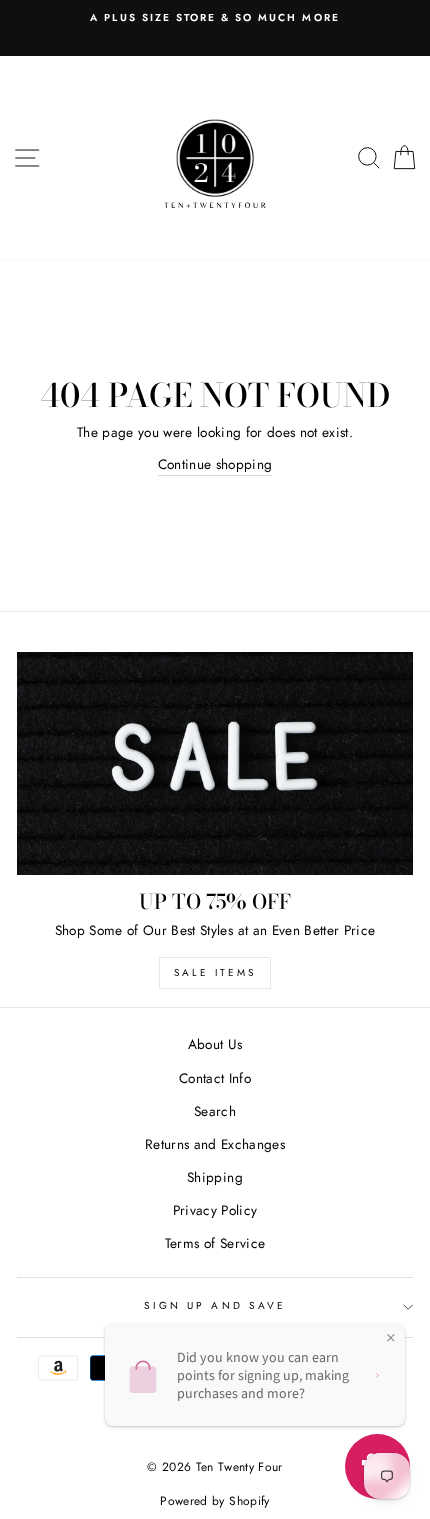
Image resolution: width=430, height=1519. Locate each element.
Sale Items (215, 972)
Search (215, 1111)
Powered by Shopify (214, 1501)
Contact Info (215, 1078)
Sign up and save (215, 1305)
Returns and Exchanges (215, 1144)
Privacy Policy (215, 1210)
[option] (215, 18)
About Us (215, 1044)
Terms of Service (215, 1243)
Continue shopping (215, 464)
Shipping (215, 1177)
